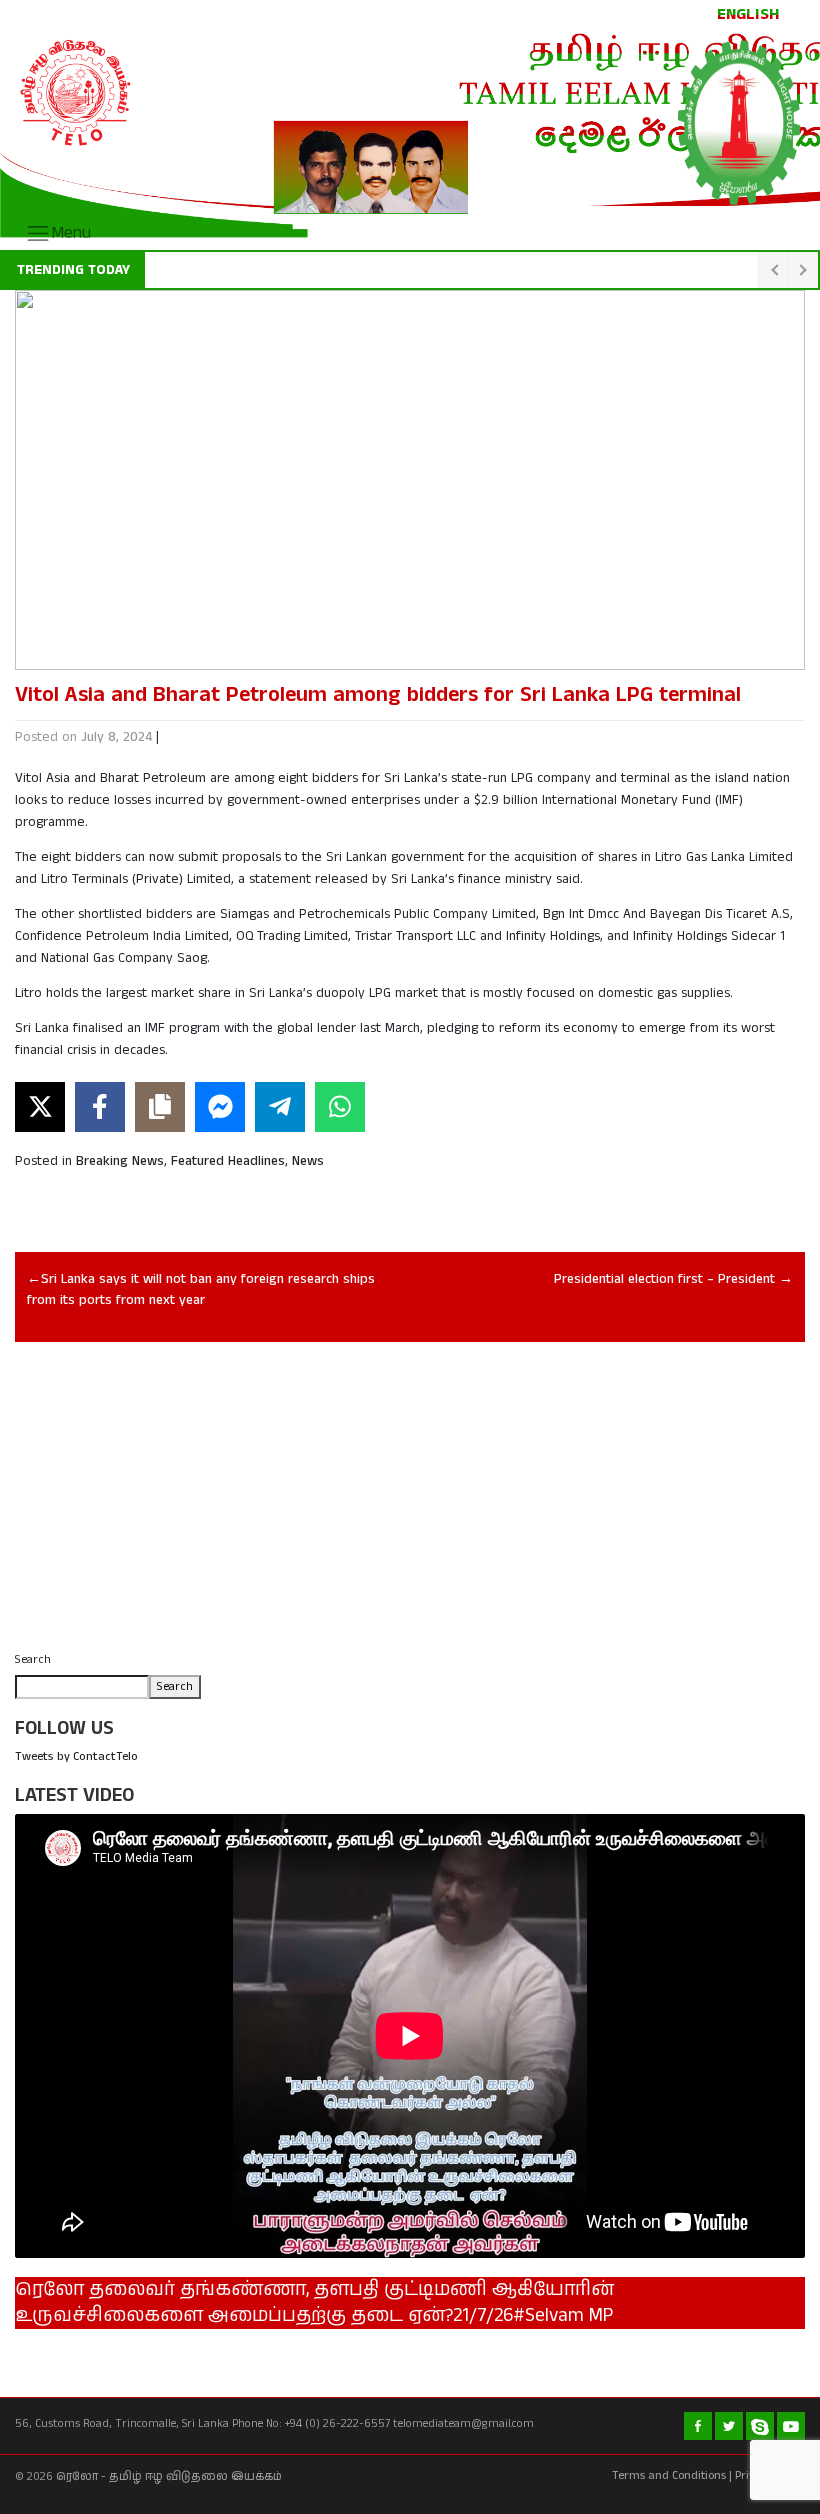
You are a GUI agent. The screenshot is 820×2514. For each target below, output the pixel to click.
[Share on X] (40, 1107)
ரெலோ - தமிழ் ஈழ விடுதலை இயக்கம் (169, 2477)
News (308, 1161)
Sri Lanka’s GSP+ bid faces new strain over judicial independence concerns (385, 270)
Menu (71, 233)
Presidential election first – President (664, 1279)
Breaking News (120, 1161)
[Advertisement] (410, 1503)
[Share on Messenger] (220, 1107)
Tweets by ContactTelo (76, 1756)
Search (33, 1659)
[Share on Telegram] (280, 1107)
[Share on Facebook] (100, 1107)
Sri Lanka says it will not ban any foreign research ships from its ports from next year (201, 1289)
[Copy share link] (160, 1107)
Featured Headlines (228, 1161)
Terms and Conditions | (672, 2476)
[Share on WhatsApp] (340, 1107)
